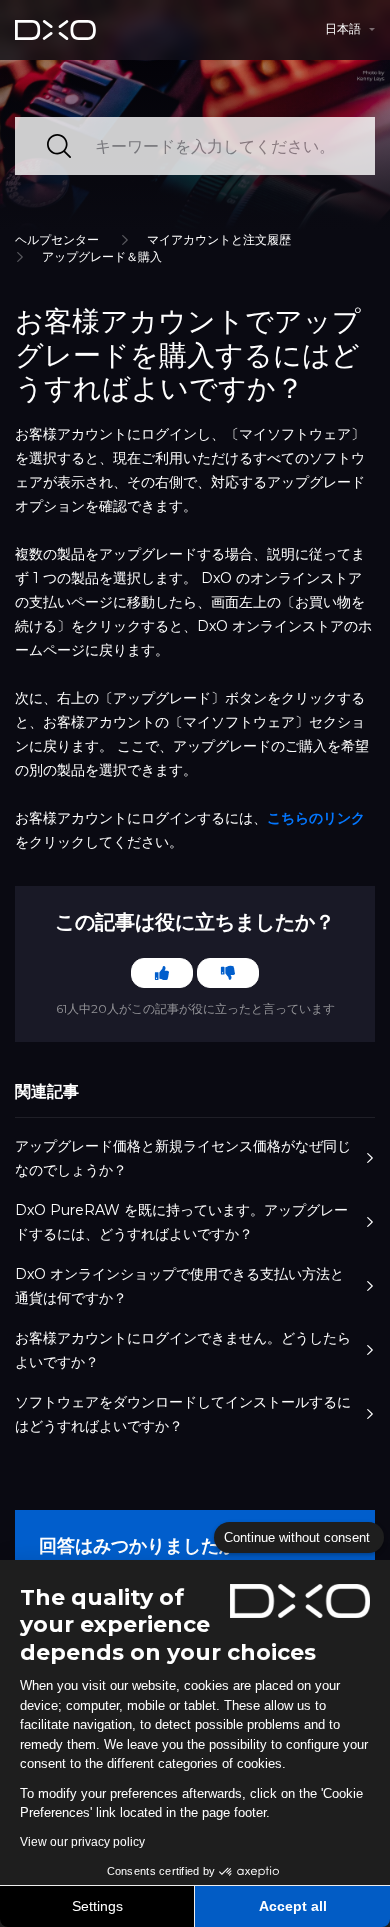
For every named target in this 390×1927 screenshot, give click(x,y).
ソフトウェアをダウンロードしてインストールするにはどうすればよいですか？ (183, 1414)
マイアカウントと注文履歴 (219, 239)
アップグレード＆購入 (102, 256)
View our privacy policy (82, 1842)
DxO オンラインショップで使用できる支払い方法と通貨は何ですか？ (179, 1286)
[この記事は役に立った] (162, 973)
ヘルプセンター (57, 239)
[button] (350, 29)
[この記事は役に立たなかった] (228, 973)
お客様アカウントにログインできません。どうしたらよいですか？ (183, 1350)
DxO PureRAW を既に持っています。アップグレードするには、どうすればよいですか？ (181, 1222)
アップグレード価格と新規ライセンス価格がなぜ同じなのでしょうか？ (183, 1158)
